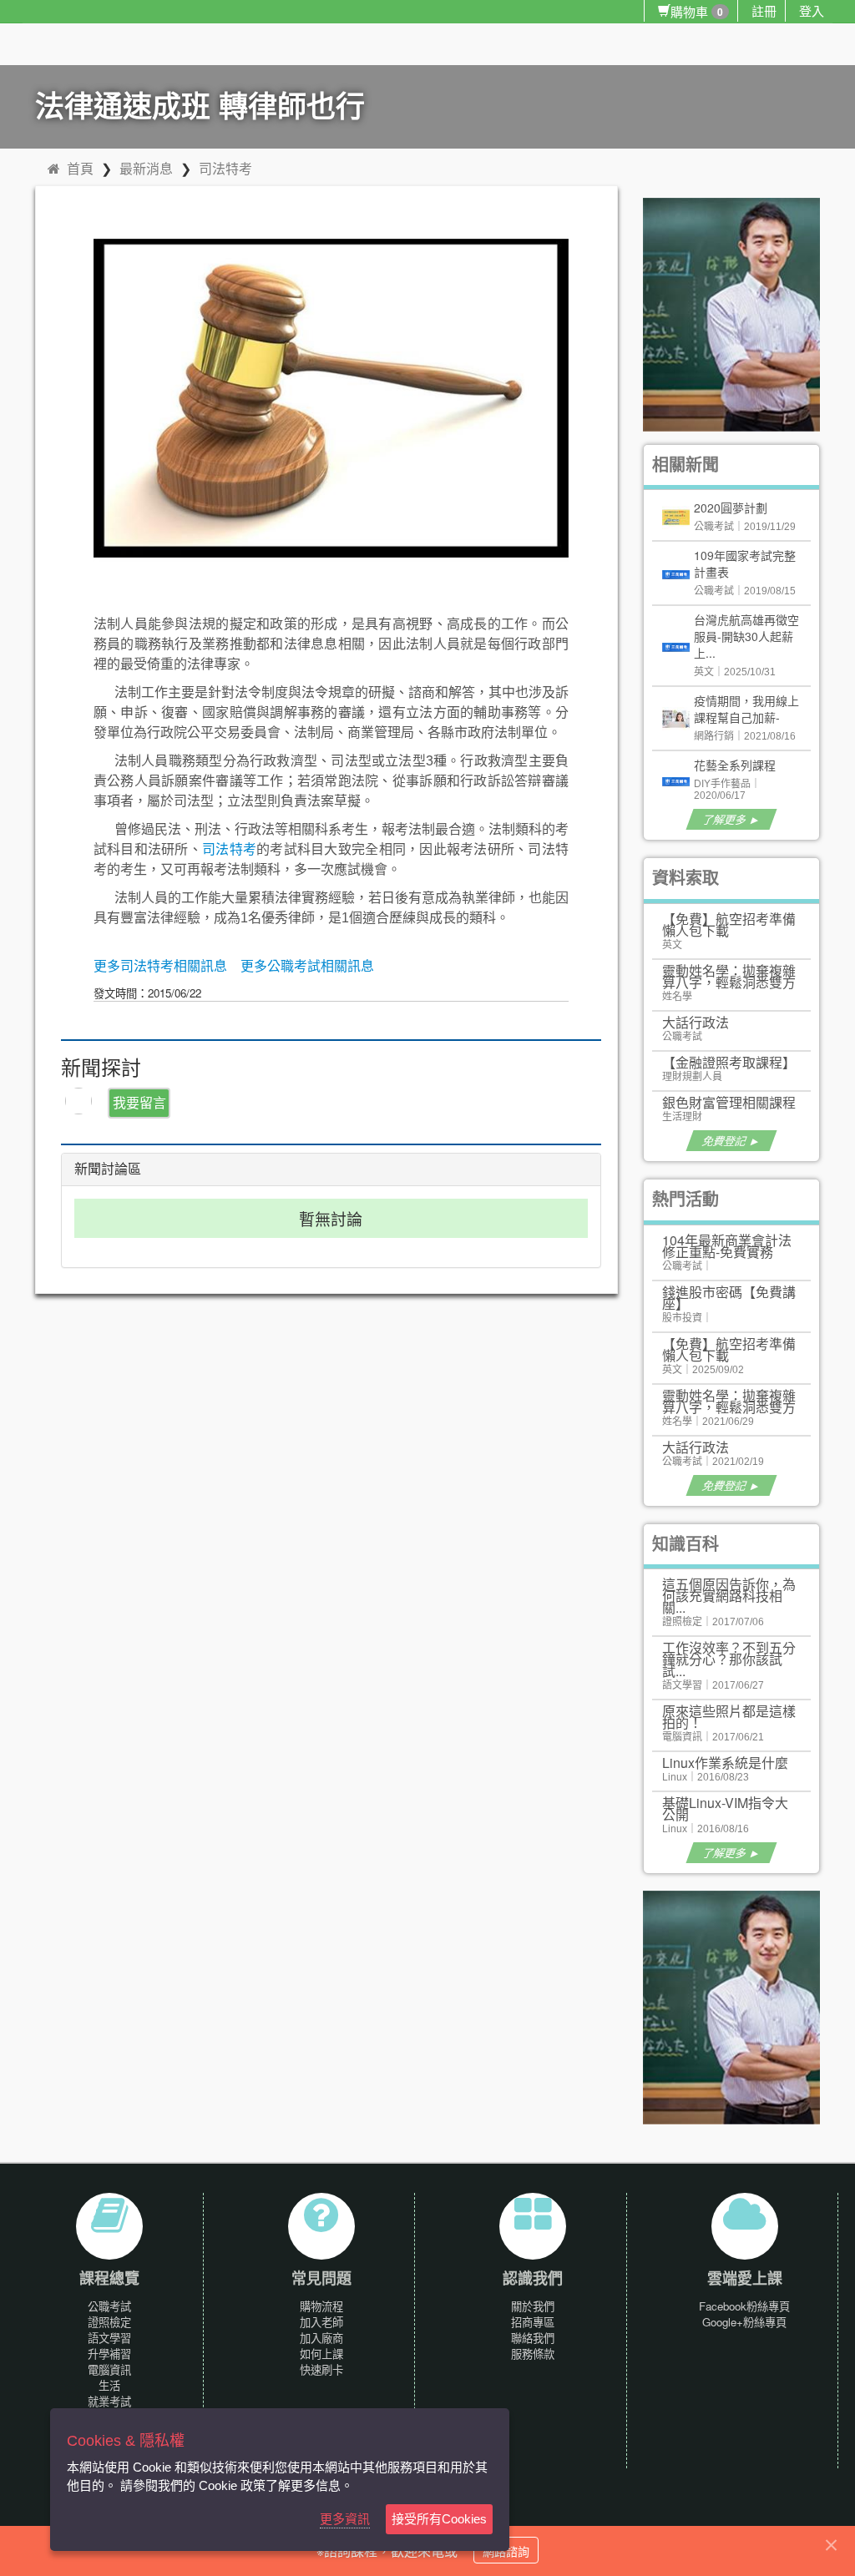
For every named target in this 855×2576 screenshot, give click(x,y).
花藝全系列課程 (735, 765)
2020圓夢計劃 (731, 508)
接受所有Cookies (439, 2519)
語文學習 (109, 2338)
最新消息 (146, 168)
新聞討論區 (108, 1169)
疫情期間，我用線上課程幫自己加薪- (746, 709)
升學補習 (109, 2354)
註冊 (764, 10)
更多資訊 (345, 2519)
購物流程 (321, 2306)
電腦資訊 (109, 2369)
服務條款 (533, 2354)
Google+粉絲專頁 (744, 2322)
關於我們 (533, 2306)
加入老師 (321, 2322)
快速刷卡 (321, 2369)
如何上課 (321, 2354)
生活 (109, 2385)
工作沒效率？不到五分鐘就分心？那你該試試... (729, 1659)
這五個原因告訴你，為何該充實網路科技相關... (729, 1596)
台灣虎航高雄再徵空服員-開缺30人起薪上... (746, 636)
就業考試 (109, 2401)
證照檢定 (109, 2322)
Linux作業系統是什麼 (725, 1763)
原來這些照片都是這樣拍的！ (729, 1717)
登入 (812, 10)
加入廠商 (321, 2338)
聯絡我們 (533, 2338)
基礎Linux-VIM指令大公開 (725, 1808)
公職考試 (109, 2306)
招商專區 (533, 2322)
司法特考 (225, 168)
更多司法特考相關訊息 (160, 966)
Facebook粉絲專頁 (744, 2306)
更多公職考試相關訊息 (307, 966)
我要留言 (139, 1102)
